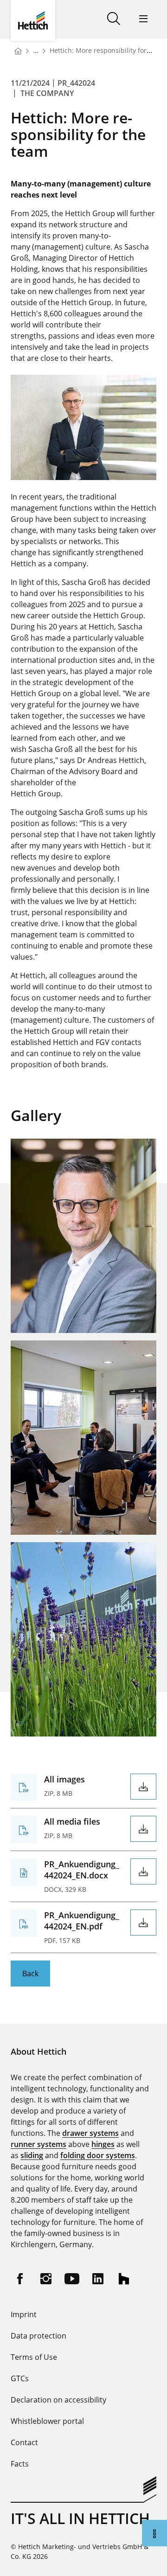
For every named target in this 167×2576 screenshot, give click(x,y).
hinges (103, 2144)
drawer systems (90, 2133)
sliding (32, 2155)
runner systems (39, 2144)
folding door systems (98, 2155)
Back (30, 1974)
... (36, 50)
